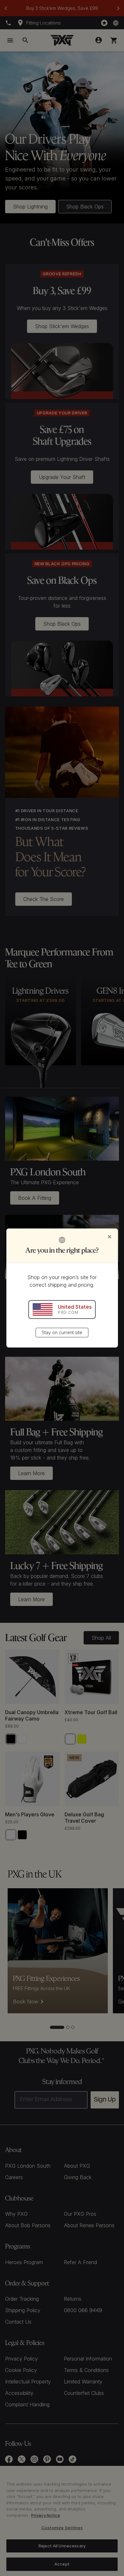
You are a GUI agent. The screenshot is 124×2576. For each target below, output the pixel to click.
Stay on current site (62, 1332)
